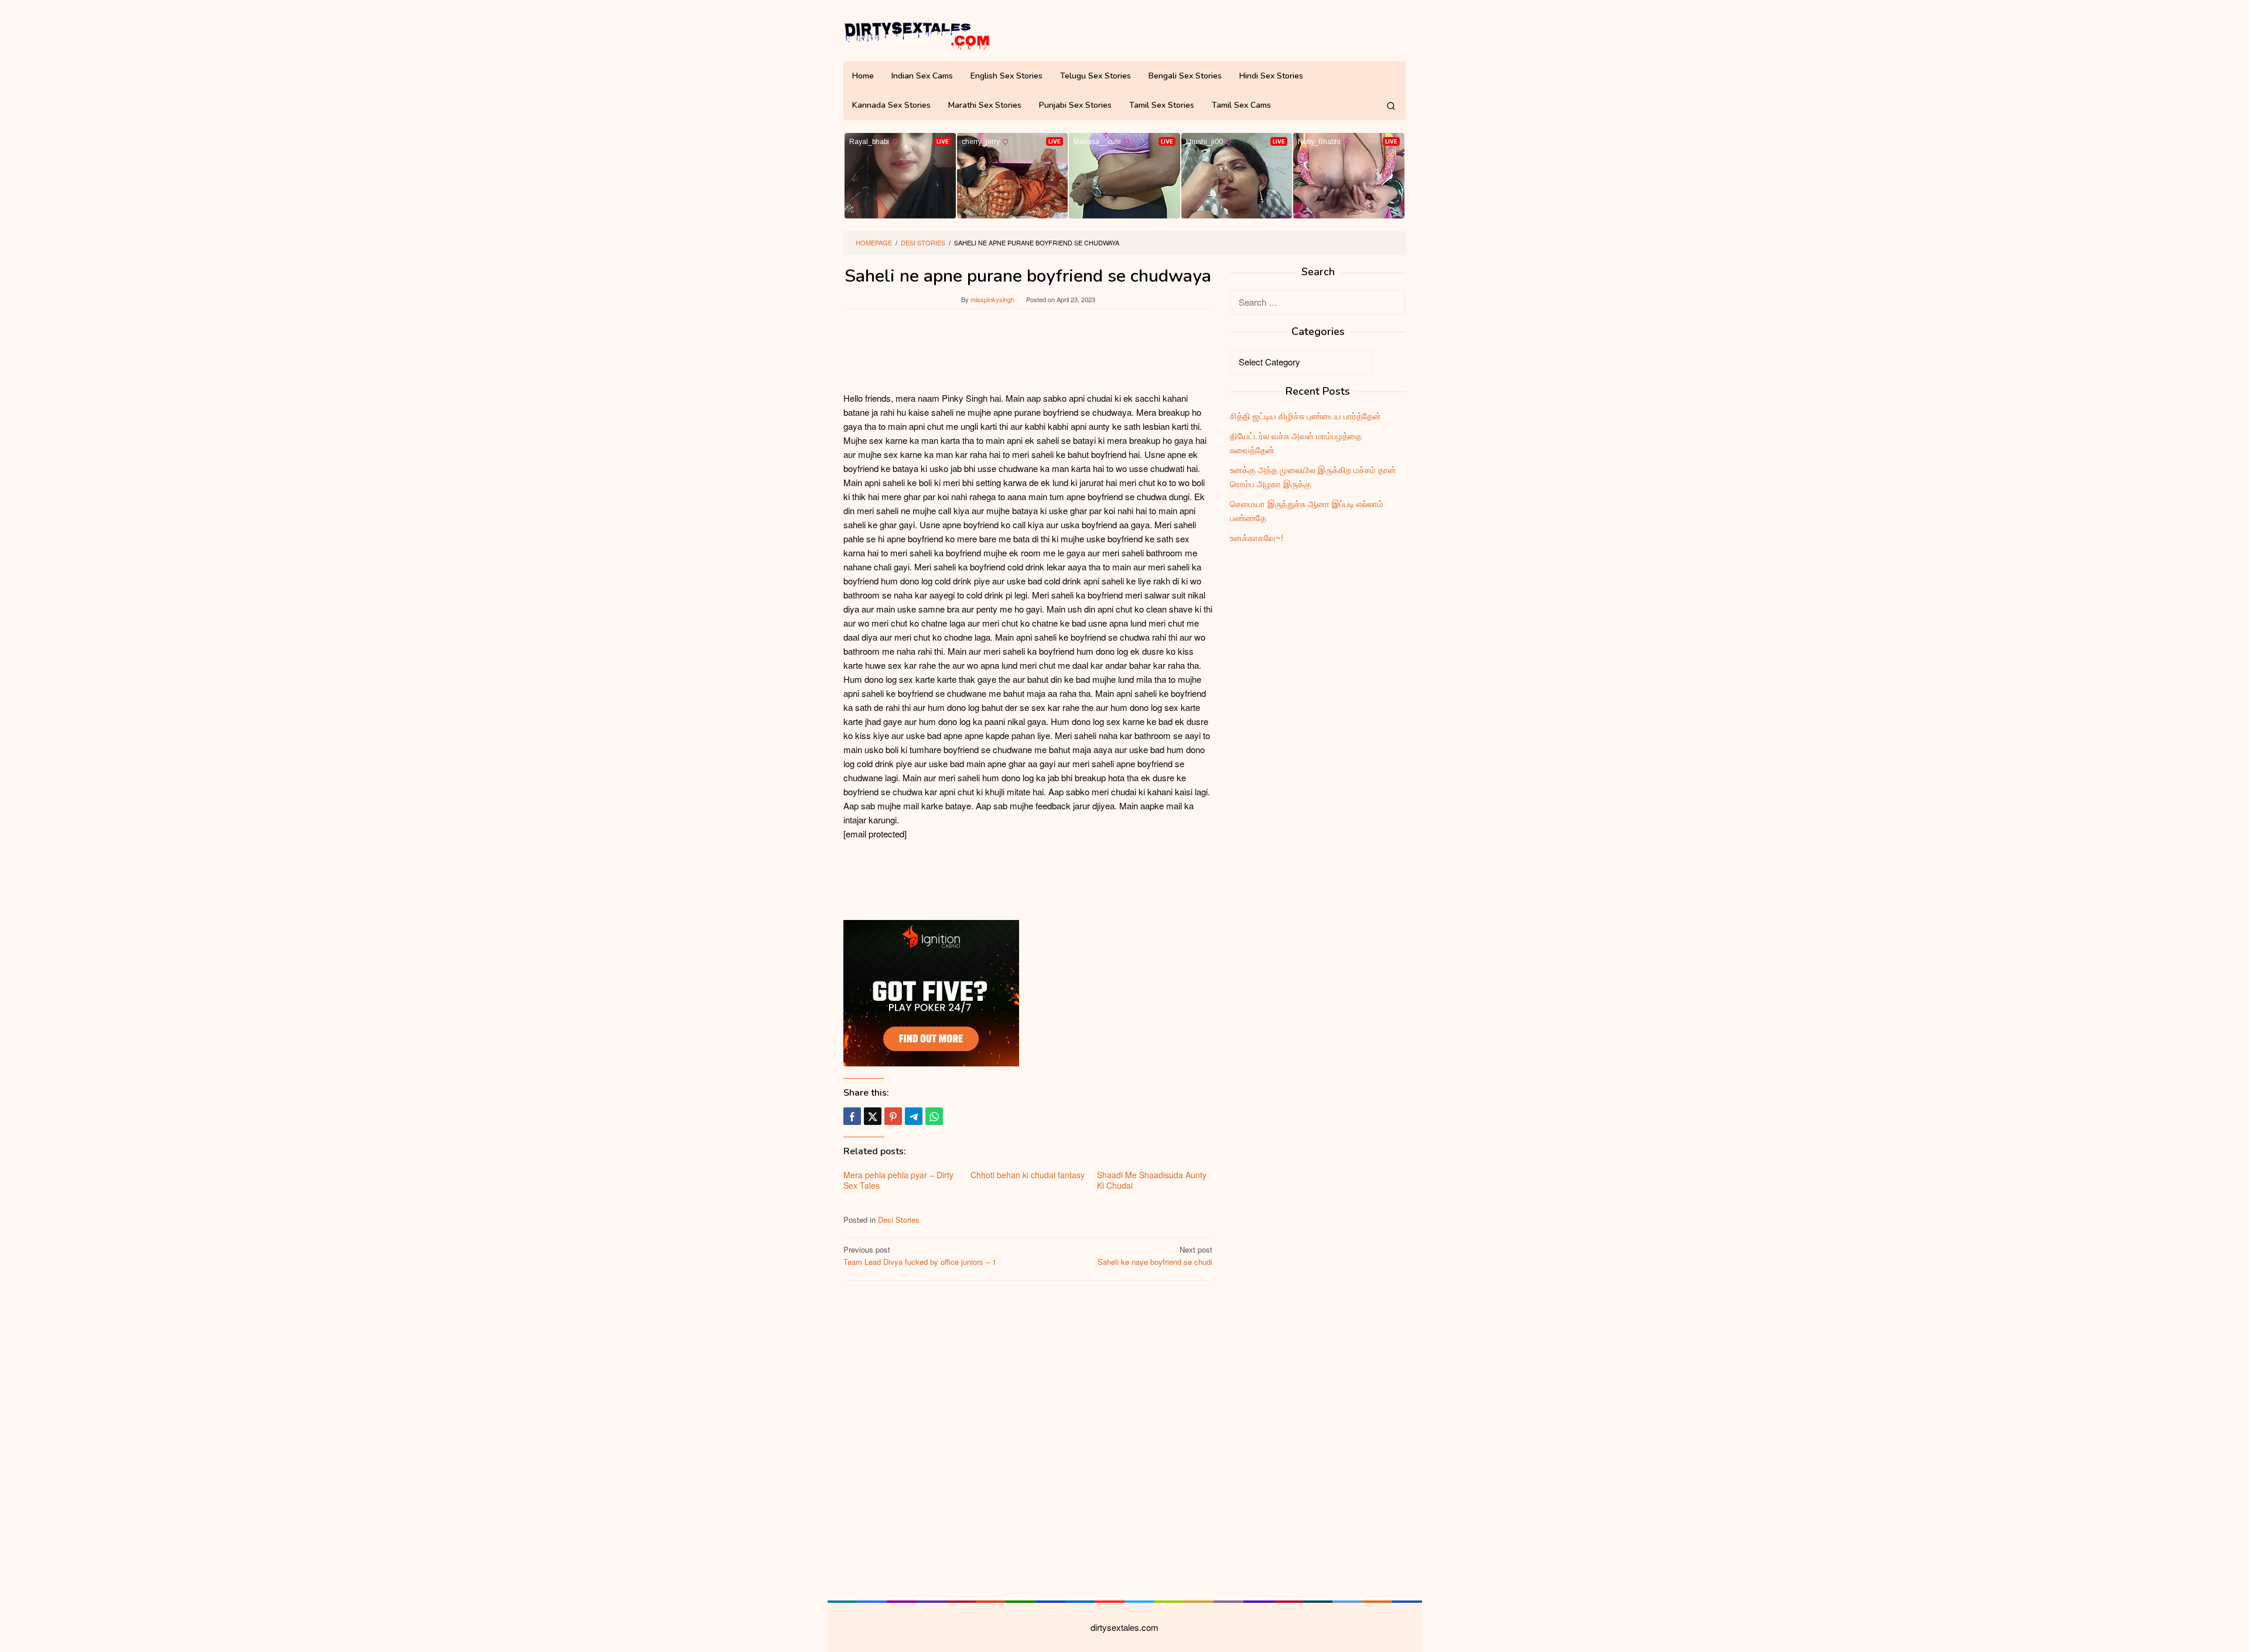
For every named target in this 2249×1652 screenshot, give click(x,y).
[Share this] (852, 1116)
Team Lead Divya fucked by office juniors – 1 (920, 1256)
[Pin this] (893, 1116)
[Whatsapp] (934, 1116)
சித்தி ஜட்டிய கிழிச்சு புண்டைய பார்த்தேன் (1305, 415)
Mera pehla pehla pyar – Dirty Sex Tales (898, 1180)
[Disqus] (1028, 1439)
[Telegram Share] (914, 1116)
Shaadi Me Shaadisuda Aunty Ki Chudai (1152, 1180)
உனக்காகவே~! (1257, 537)
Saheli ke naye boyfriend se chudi (1155, 1256)
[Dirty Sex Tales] (917, 34)
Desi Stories (899, 1220)
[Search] (1391, 105)
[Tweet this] (873, 1116)
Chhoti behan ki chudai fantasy (1028, 1175)
